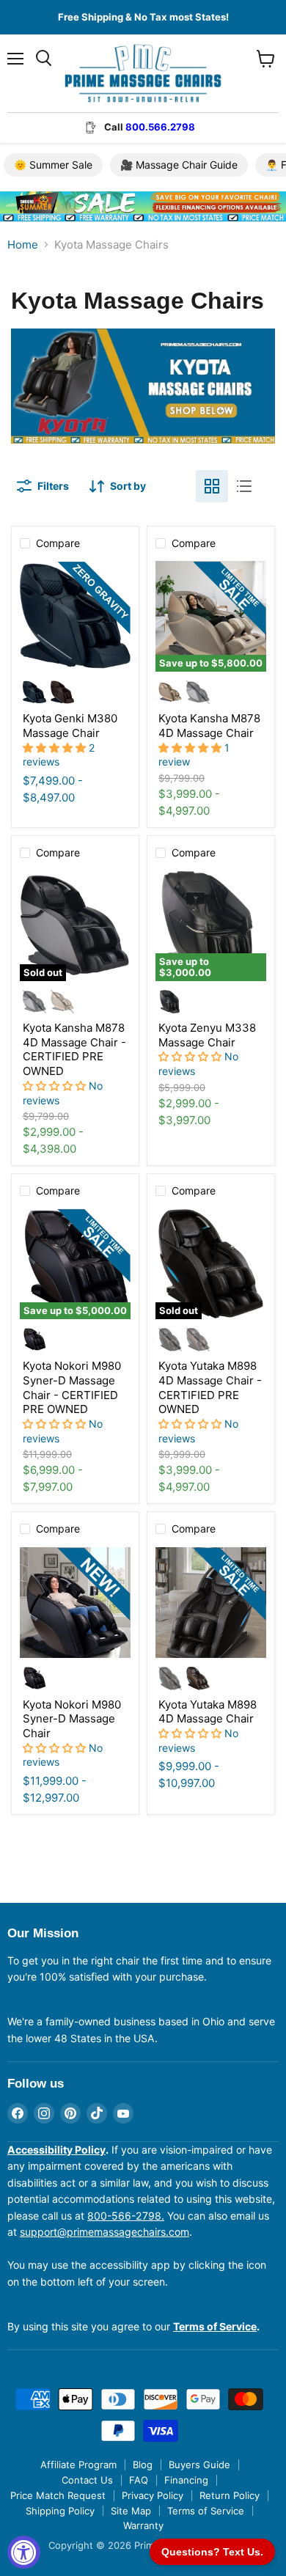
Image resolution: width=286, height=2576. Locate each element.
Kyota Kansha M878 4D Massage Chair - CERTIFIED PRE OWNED (74, 1049)
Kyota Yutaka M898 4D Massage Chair (208, 1712)
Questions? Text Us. (212, 2552)
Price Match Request (58, 2495)
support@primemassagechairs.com (104, 2232)
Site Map (131, 2511)
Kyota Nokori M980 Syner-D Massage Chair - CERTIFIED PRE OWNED (72, 1387)
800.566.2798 (160, 127)
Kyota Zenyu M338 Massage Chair (207, 1035)
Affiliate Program (78, 2465)
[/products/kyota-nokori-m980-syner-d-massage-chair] (75, 1603)
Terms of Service (206, 2511)
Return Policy (230, 2495)
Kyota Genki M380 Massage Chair (70, 726)
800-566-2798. (126, 2216)
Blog (143, 2465)
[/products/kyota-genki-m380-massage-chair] (75, 616)
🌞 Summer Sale (53, 165)
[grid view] (212, 486)
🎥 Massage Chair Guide (179, 165)
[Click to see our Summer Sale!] (143, 232)
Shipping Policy (60, 2511)
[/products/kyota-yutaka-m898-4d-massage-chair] (211, 1603)
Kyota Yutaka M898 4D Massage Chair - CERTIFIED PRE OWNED (210, 1387)
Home (23, 245)
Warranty (143, 2525)
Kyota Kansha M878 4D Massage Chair (209, 726)
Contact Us (87, 2480)
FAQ (139, 2480)
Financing (186, 2480)
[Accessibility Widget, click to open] (24, 2552)
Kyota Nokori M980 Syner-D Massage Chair (72, 1719)
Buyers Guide (199, 2465)
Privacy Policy (153, 2495)
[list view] (244, 486)
